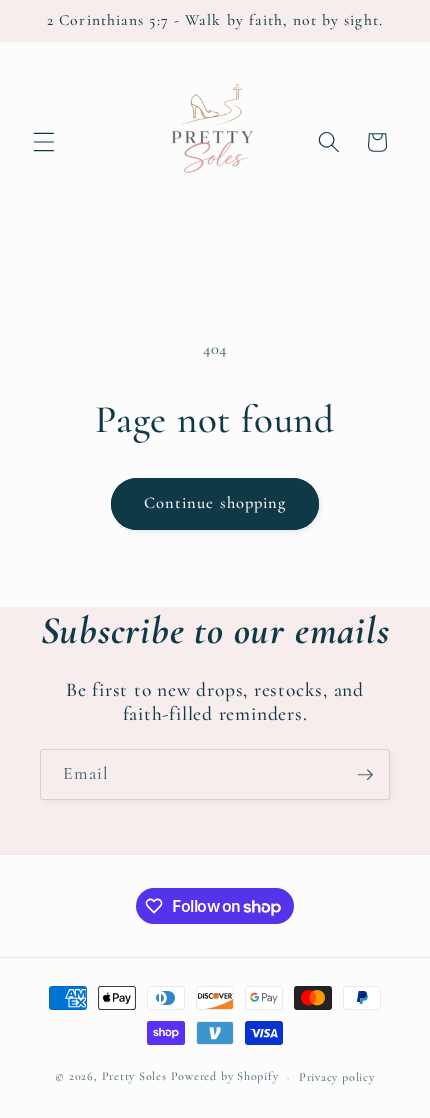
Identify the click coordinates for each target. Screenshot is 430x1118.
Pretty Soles (134, 1077)
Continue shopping (215, 503)
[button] (44, 142)
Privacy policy (337, 1077)
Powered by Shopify (225, 1077)
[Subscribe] (365, 775)
